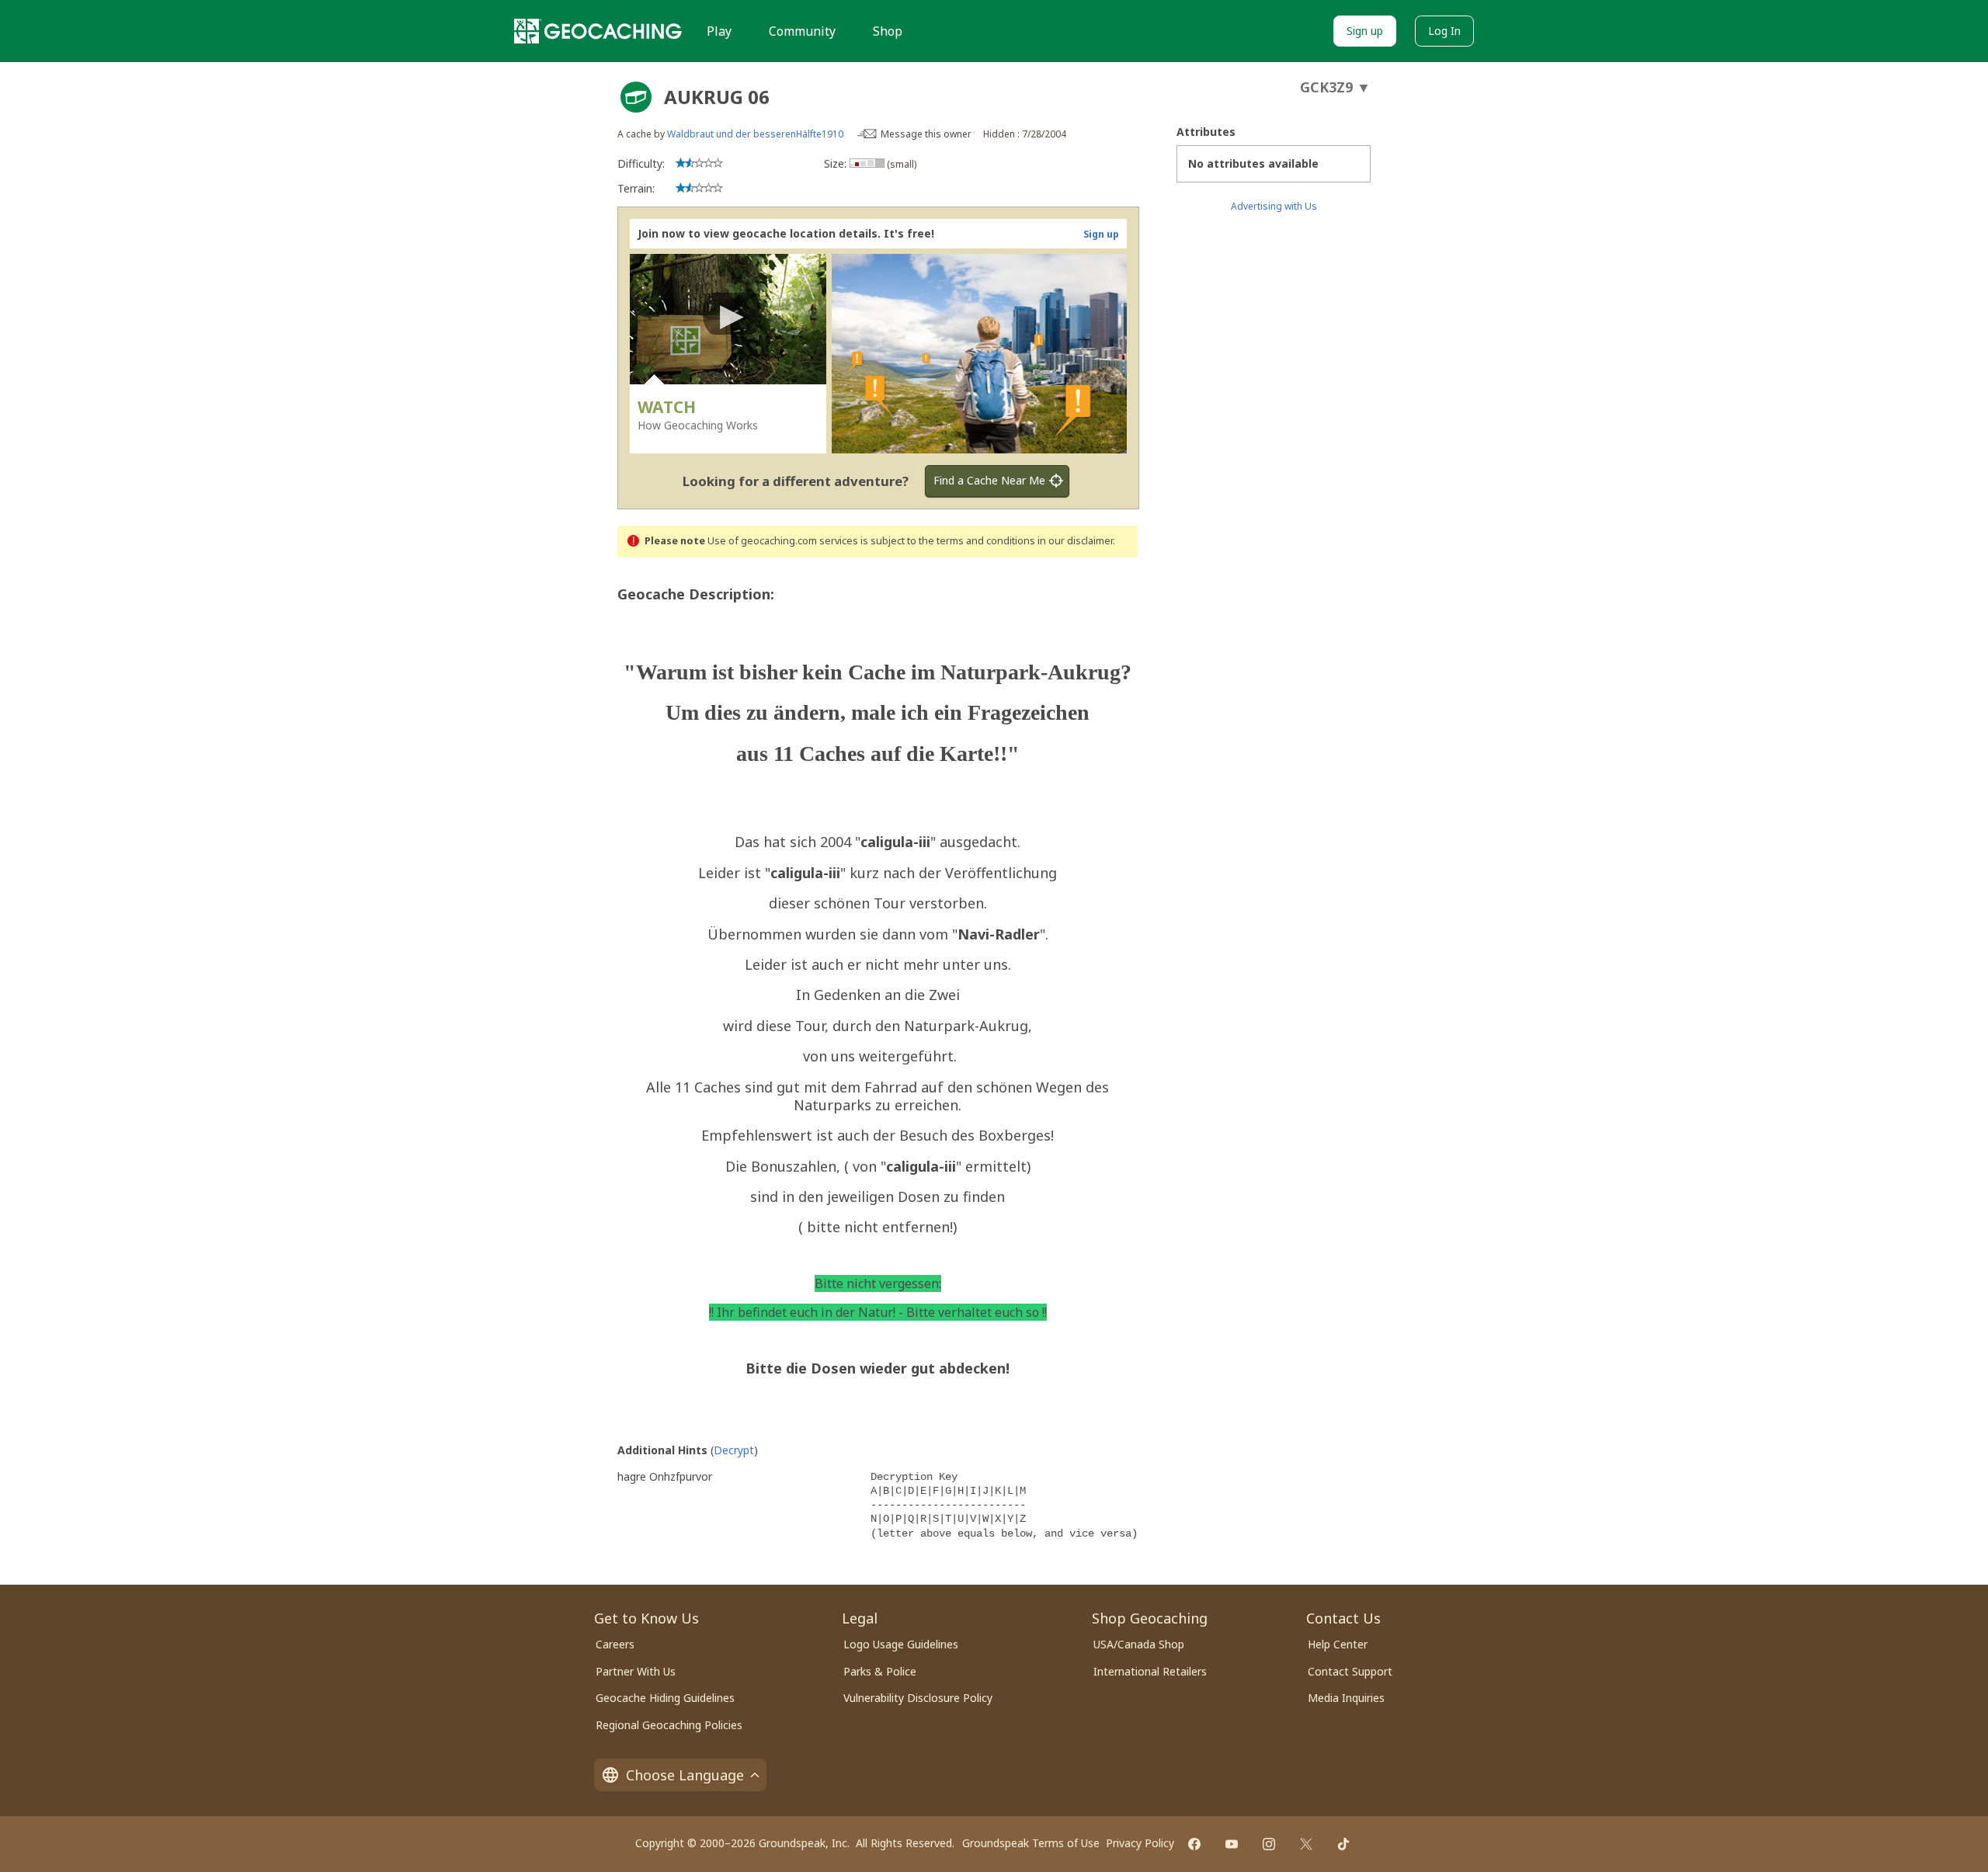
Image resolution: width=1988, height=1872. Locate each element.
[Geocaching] (598, 31)
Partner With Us (636, 1671)
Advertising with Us (1274, 206)
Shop (888, 31)
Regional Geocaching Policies (669, 1725)
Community (802, 31)
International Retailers (1150, 1671)
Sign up (1365, 31)
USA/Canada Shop (1139, 1644)
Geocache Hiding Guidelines (665, 1698)
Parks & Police (880, 1671)
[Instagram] (1269, 1844)
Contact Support (1350, 1671)
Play (719, 31)
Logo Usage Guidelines (901, 1644)
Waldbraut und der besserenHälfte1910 (755, 134)
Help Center (1338, 1644)
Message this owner (926, 134)
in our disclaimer (1075, 541)
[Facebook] (1194, 1844)
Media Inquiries (1346, 1698)
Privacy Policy (1140, 1843)
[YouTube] (1232, 1844)
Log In (1444, 31)
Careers (615, 1644)
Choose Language (685, 1775)
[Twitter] (1306, 1844)
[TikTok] (1343, 1844)
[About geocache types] (636, 97)
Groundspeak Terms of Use (1031, 1843)
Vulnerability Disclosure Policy (918, 1698)
